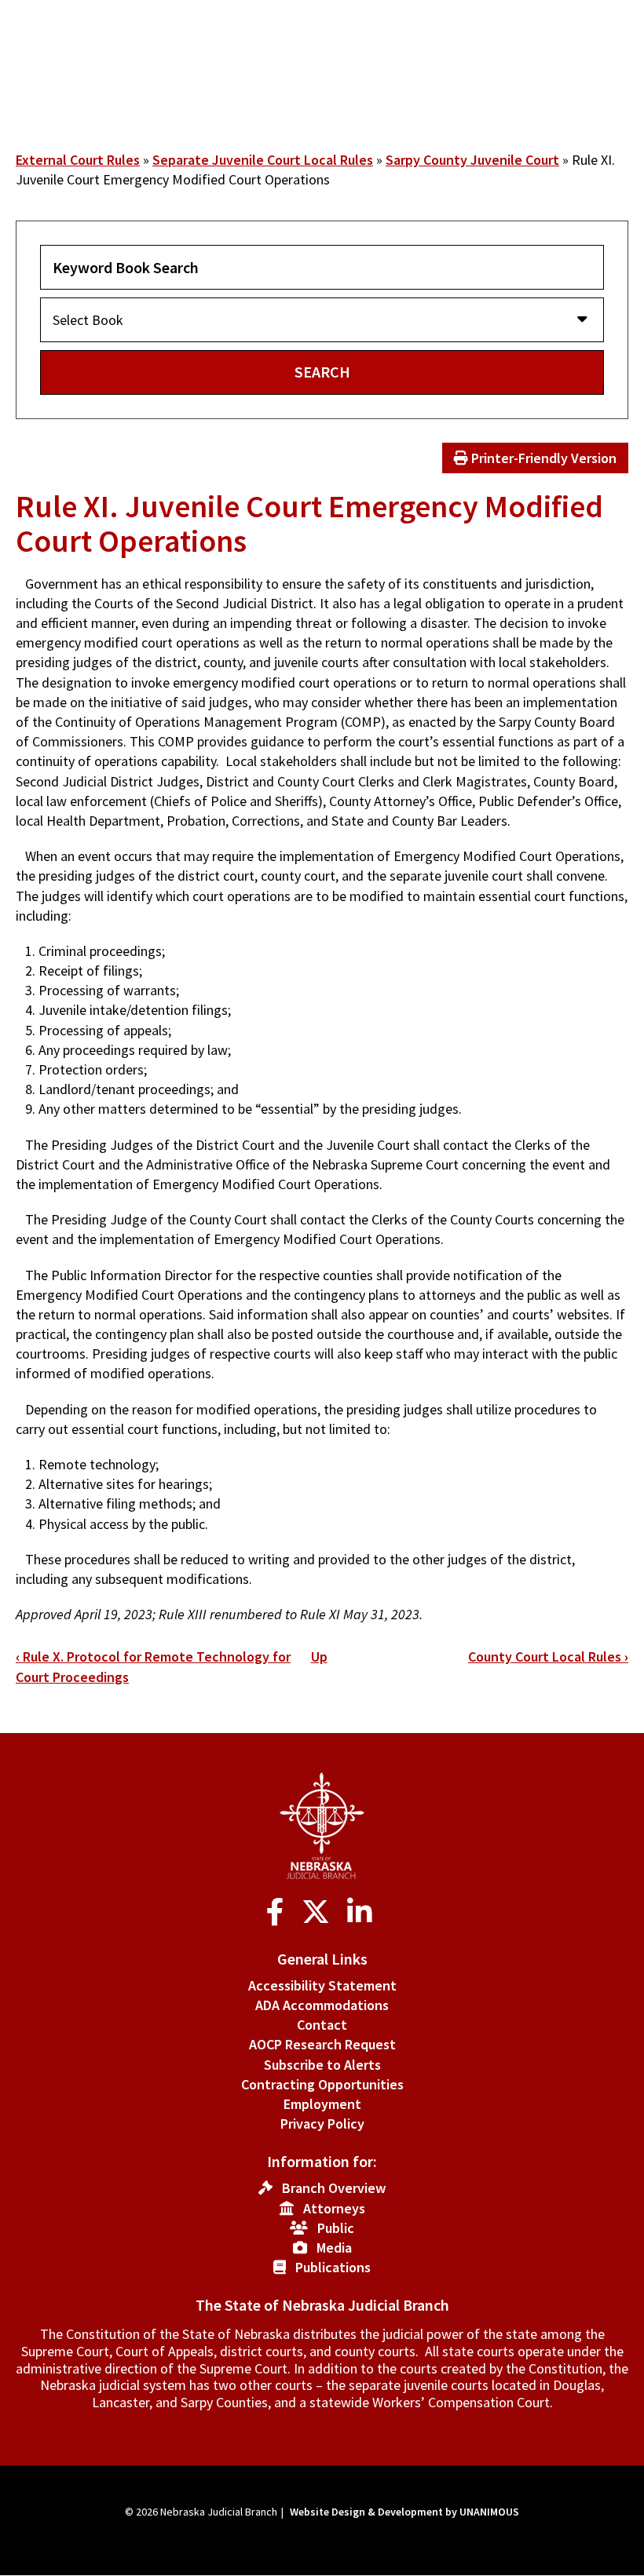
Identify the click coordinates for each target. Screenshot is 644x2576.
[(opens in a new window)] (278, 1912)
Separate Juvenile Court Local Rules (263, 160)
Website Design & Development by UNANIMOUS (404, 2512)
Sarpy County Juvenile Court (472, 160)
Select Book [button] (88, 320)
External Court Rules (78, 160)
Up (319, 1657)
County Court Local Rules (548, 1657)
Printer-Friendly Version (542, 458)
